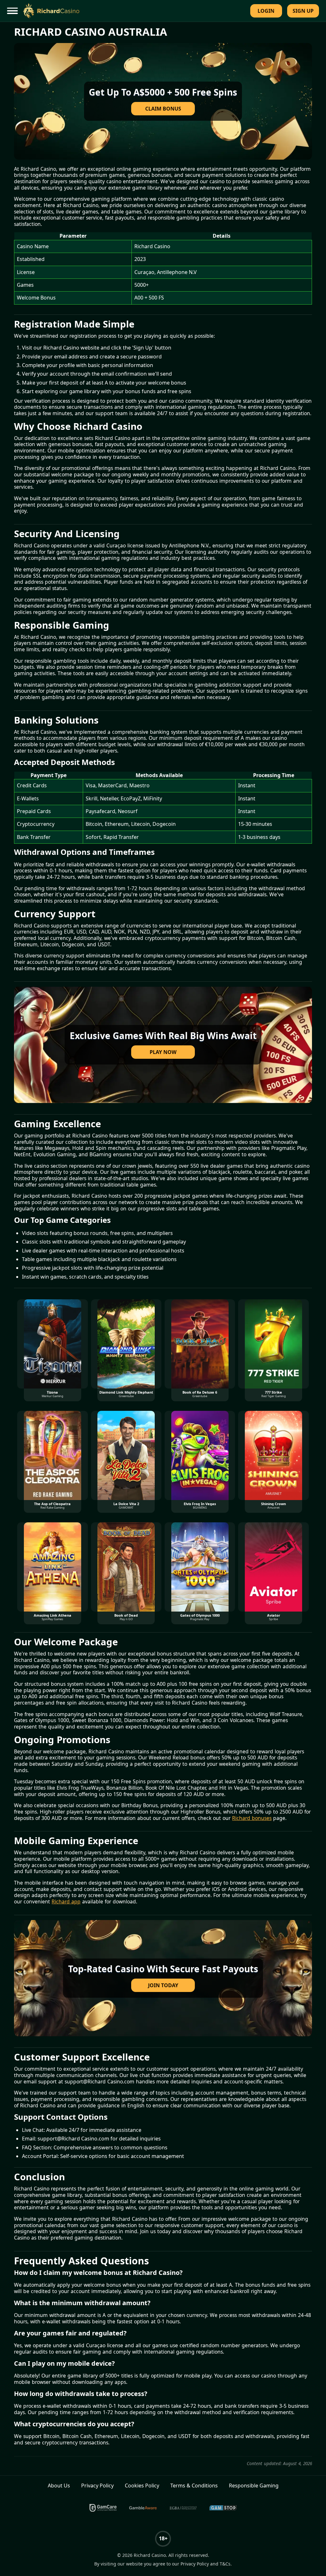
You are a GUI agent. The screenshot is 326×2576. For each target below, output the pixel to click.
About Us (59, 2486)
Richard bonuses (252, 1818)
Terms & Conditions (194, 2486)
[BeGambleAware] (143, 2508)
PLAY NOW (163, 1052)
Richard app (66, 1902)
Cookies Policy (142, 2486)
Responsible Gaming (254, 2486)
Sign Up (303, 11)
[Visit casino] (163, 101)
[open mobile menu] (13, 11)
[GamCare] (103, 2508)
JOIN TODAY (163, 1985)
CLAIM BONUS (163, 109)
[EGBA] (183, 2508)
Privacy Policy (97, 2486)
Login (266, 11)
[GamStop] (223, 2508)
